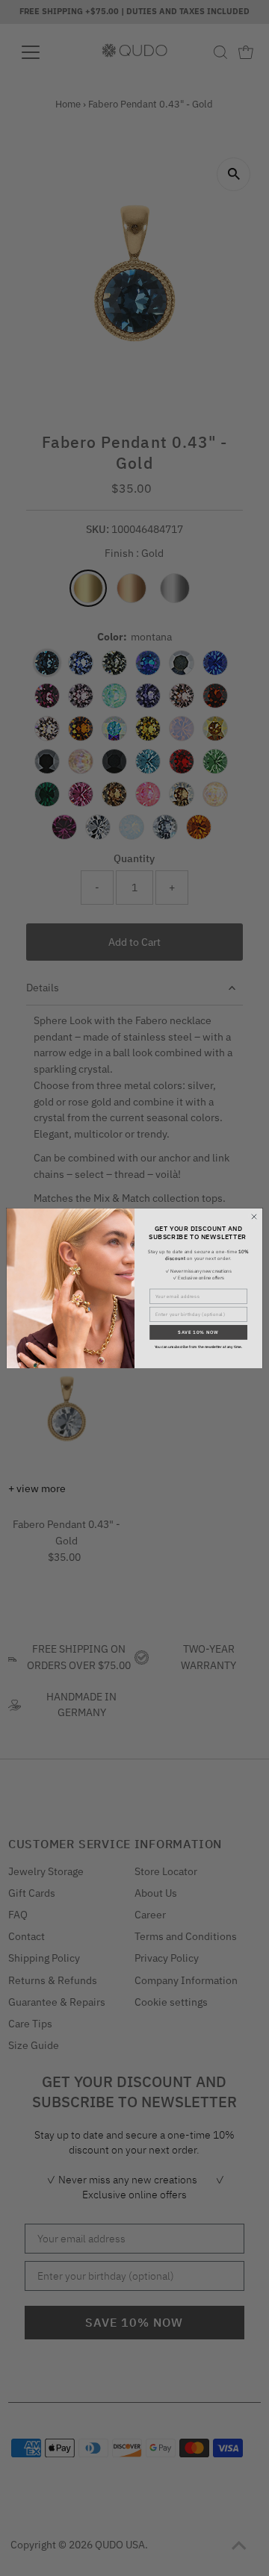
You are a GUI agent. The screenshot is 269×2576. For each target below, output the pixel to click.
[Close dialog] (254, 1216)
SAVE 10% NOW (198, 1332)
